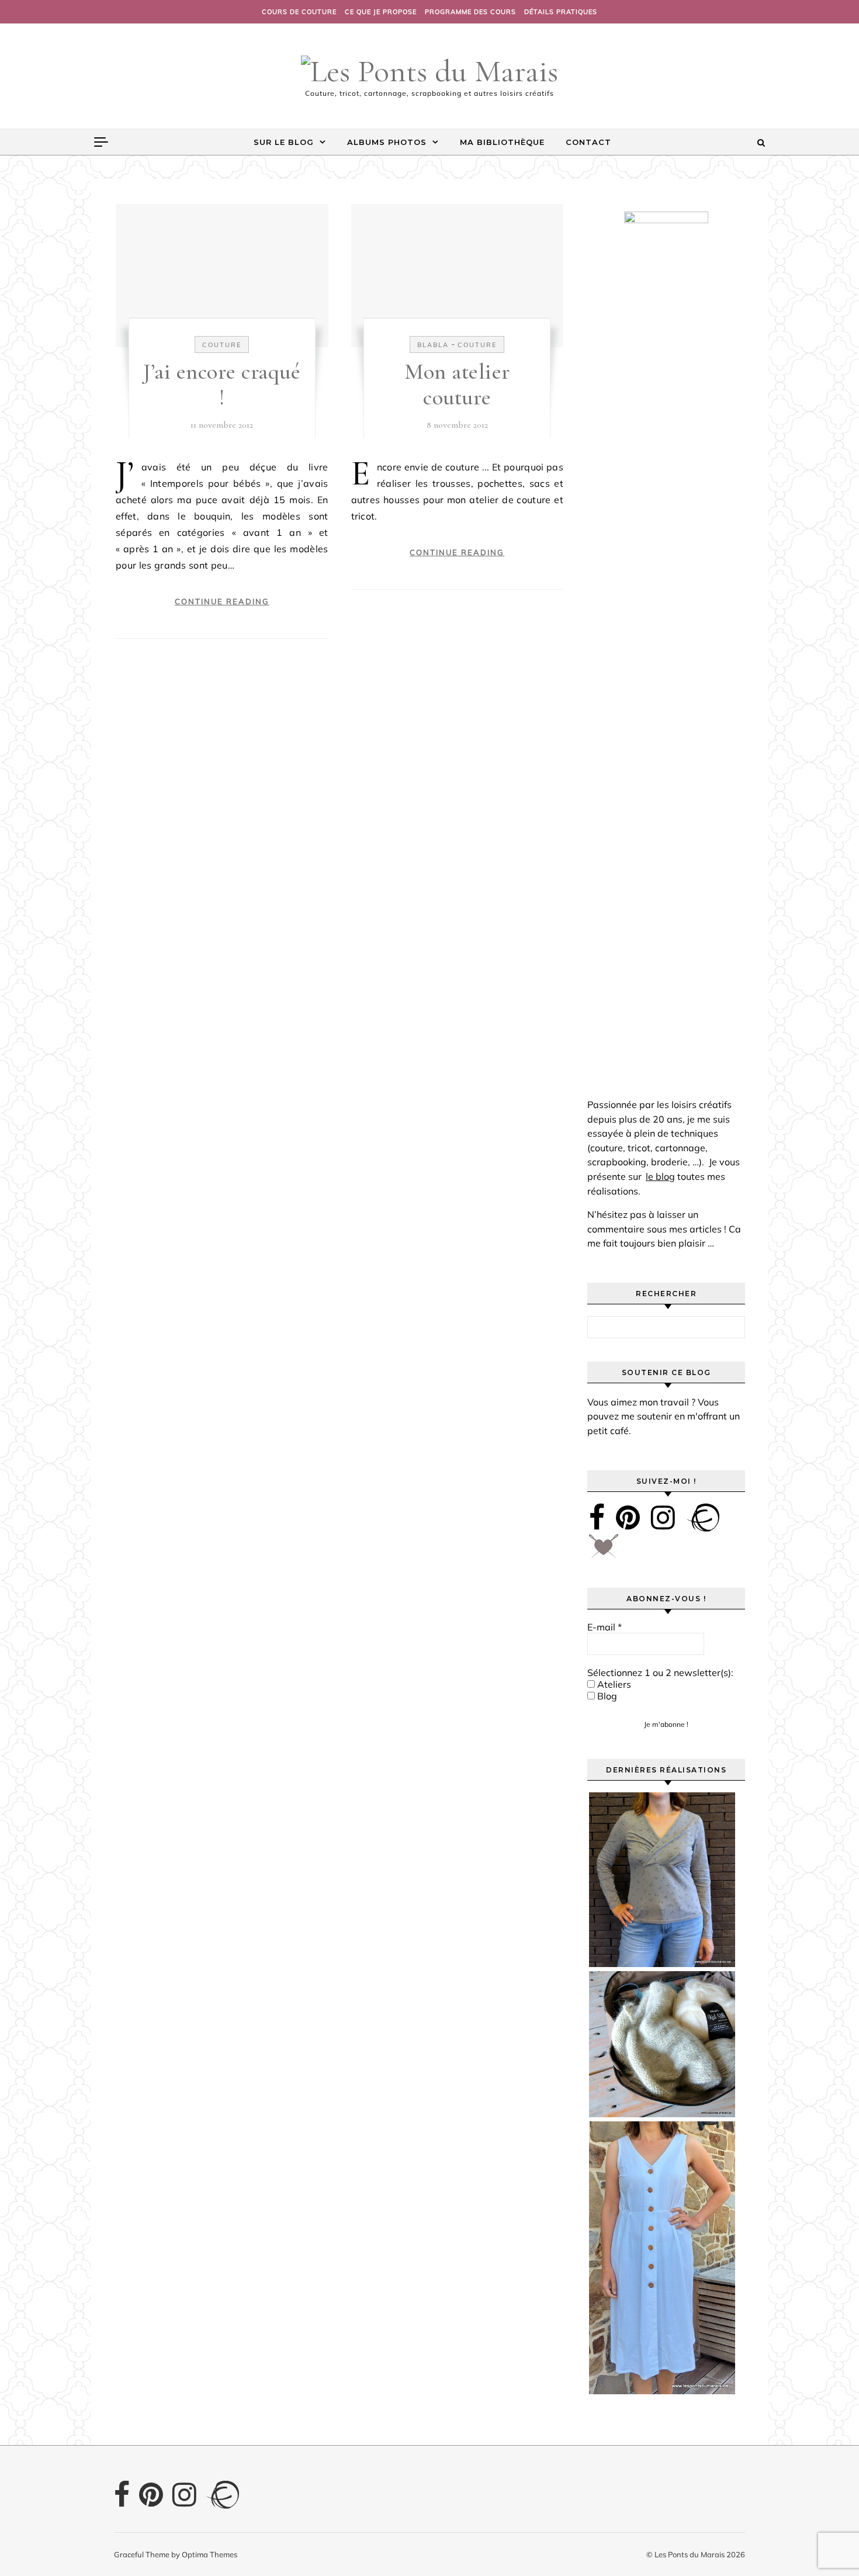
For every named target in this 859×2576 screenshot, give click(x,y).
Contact (588, 142)
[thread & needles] (604, 1550)
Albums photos (387, 142)
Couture (222, 345)
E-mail (605, 1627)
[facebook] (597, 1517)
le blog (660, 1176)
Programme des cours (470, 12)
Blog (606, 1696)
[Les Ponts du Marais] (430, 71)
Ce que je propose (381, 12)
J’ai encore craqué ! (222, 385)
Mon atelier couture (457, 385)
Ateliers (613, 1684)
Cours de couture (299, 12)
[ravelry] (703, 1517)
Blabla (433, 345)
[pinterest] (628, 1517)
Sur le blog (284, 142)
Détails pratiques (561, 12)
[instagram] (663, 1517)
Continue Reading (222, 601)
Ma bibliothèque (502, 142)
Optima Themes (209, 2554)
